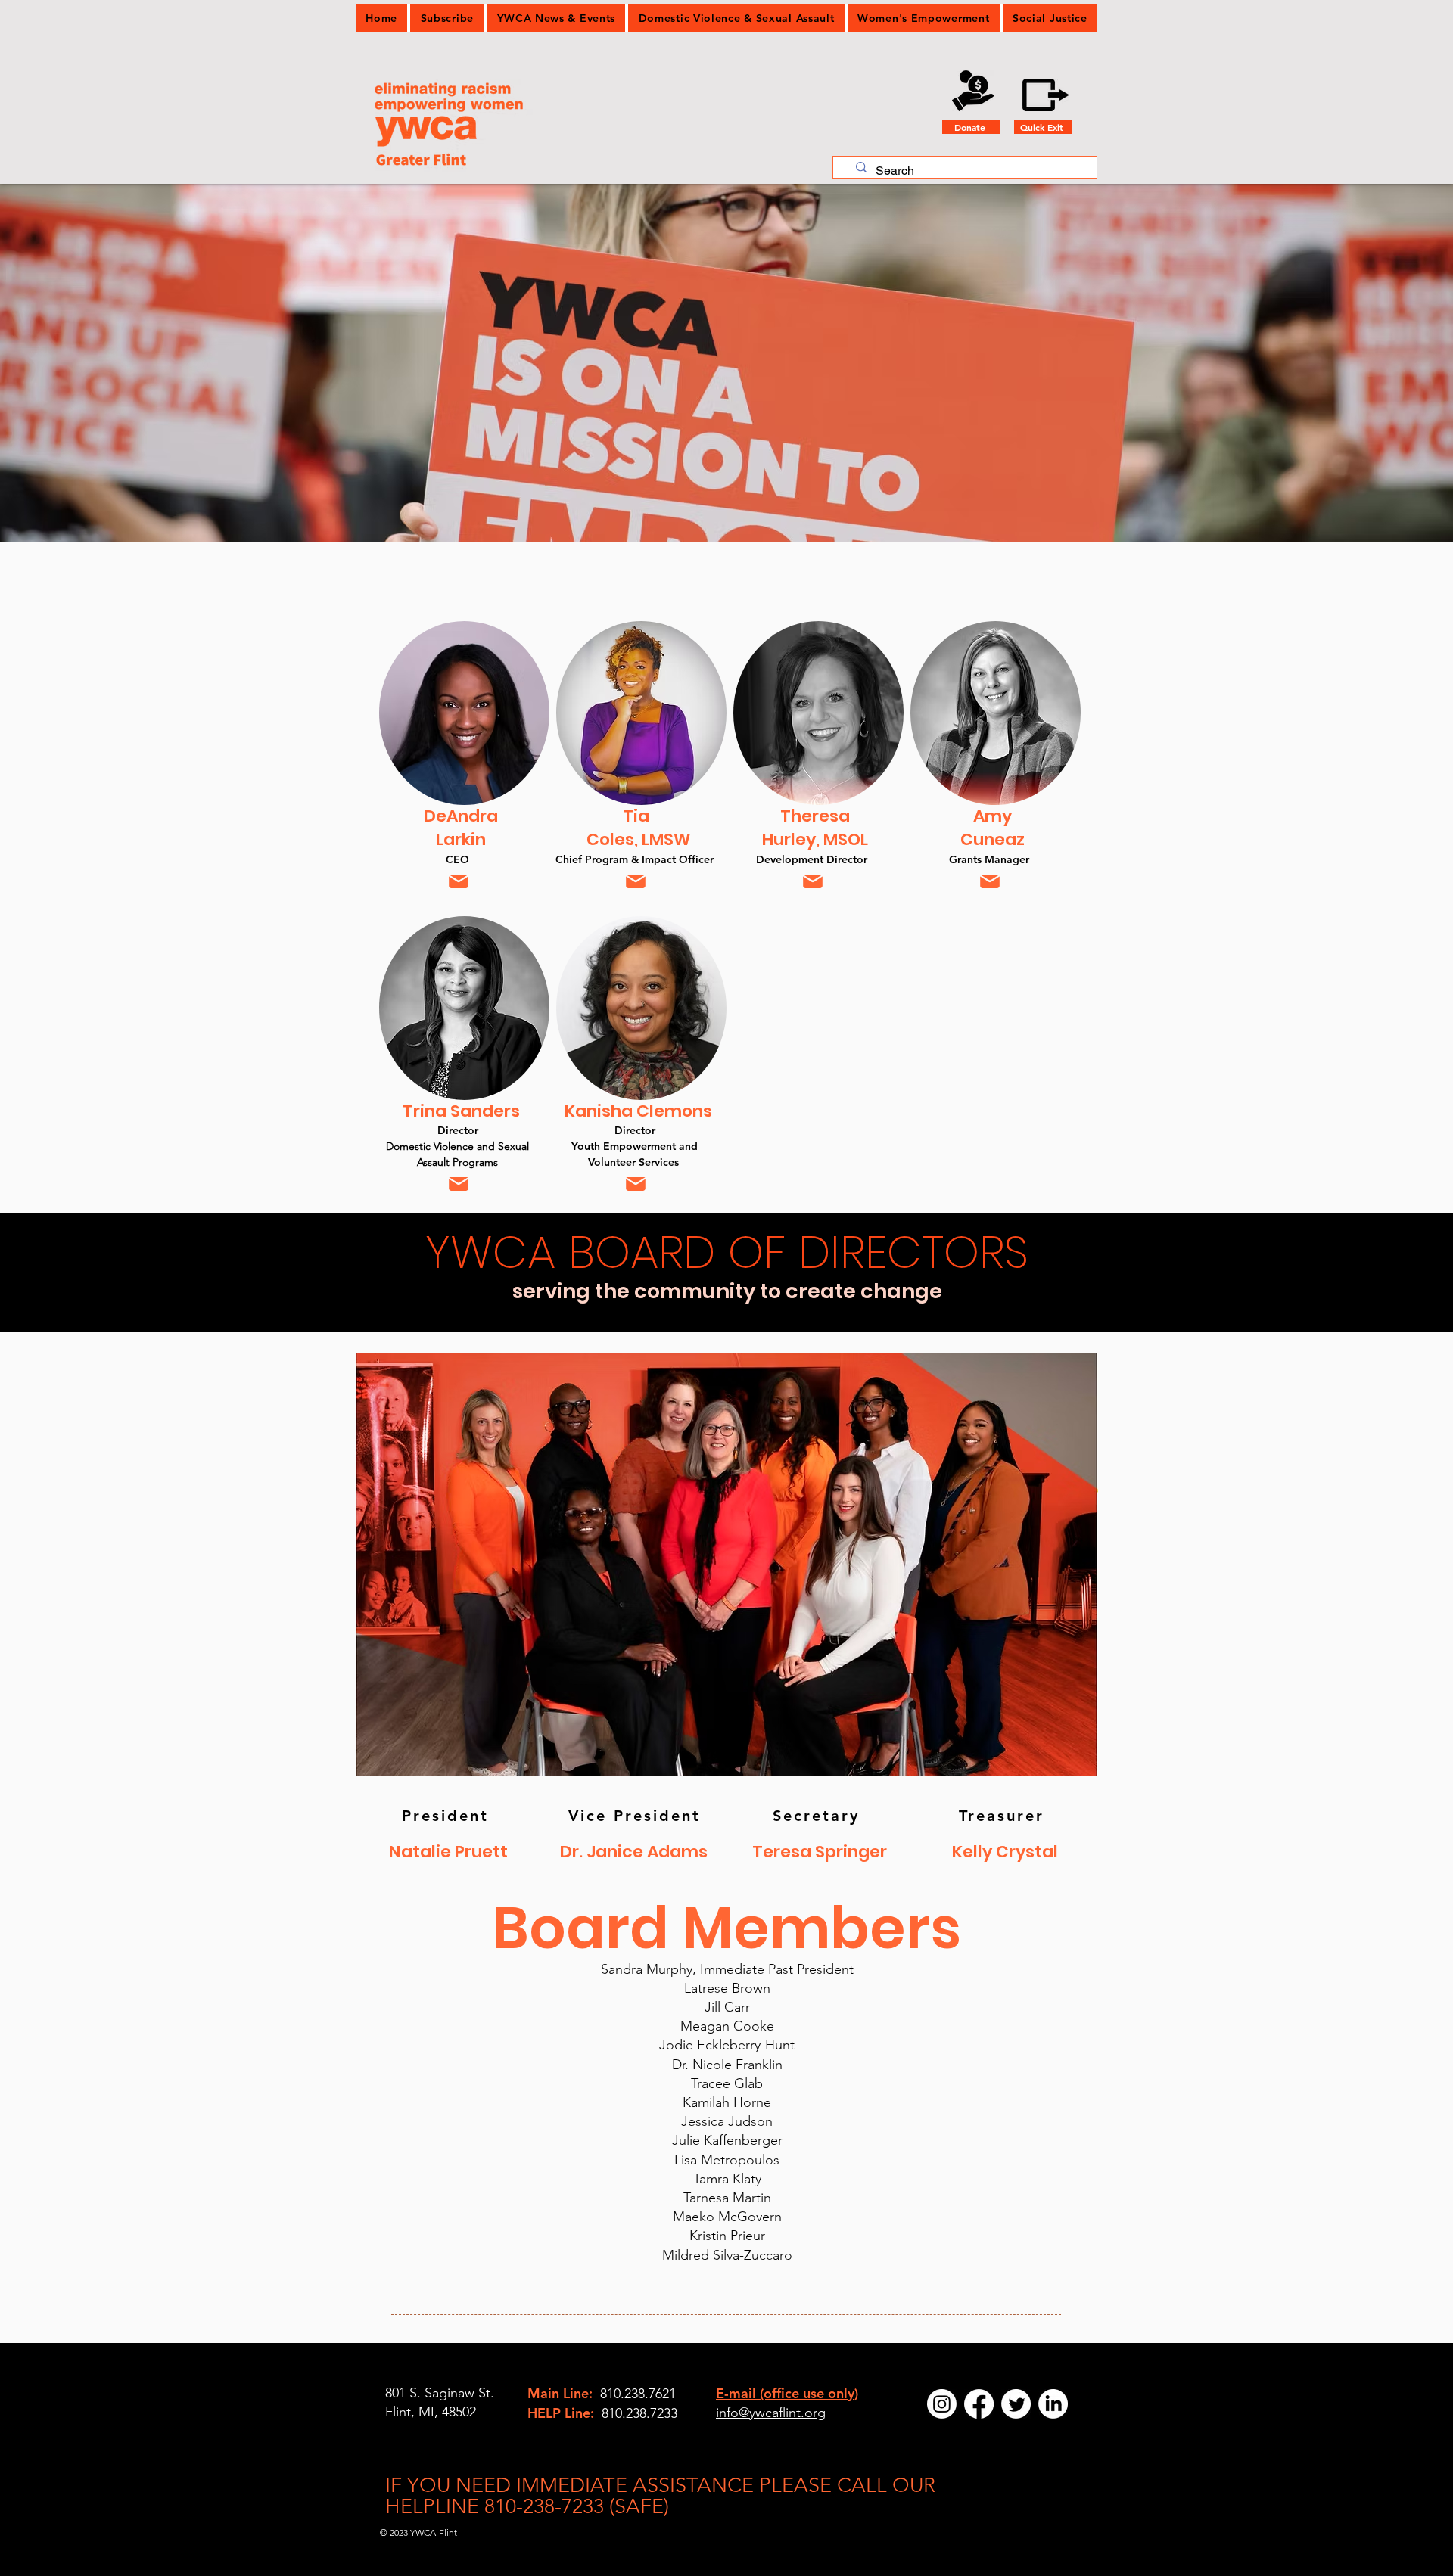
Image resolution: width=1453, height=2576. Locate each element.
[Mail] (459, 881)
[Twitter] (1016, 2404)
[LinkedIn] (1053, 2404)
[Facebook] (979, 2404)
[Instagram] (942, 2404)
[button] (556, 18)
